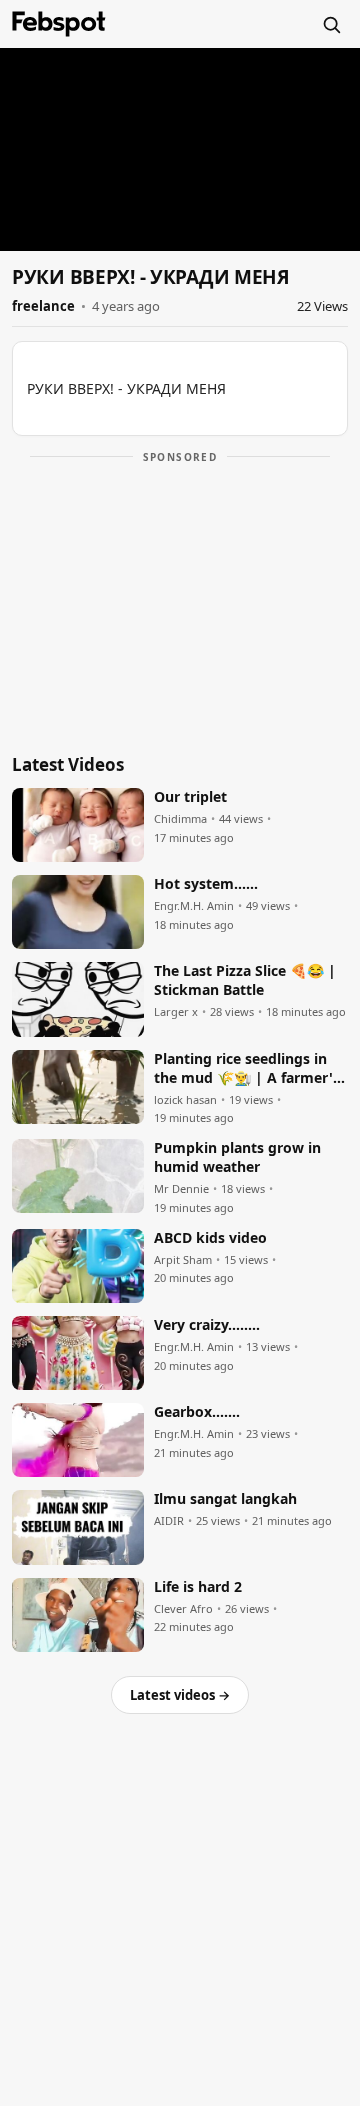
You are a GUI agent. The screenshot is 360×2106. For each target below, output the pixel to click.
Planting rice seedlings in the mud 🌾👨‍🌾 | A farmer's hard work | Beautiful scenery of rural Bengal (247, 1069)
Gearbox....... (197, 1412)
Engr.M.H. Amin (194, 906)
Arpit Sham (183, 1260)
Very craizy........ (207, 1325)
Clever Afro (183, 1609)
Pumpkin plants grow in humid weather (237, 1157)
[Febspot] (59, 24)
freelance (43, 306)
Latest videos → (180, 1695)
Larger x (176, 1012)
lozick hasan (185, 1100)
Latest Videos (68, 764)
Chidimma (180, 819)
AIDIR (169, 1521)
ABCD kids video (210, 1238)
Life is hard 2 (198, 1587)
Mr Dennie (181, 1189)
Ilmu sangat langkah (225, 1499)
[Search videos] (331, 24)
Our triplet (190, 797)
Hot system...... (206, 884)
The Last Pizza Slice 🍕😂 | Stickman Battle (245, 980)
